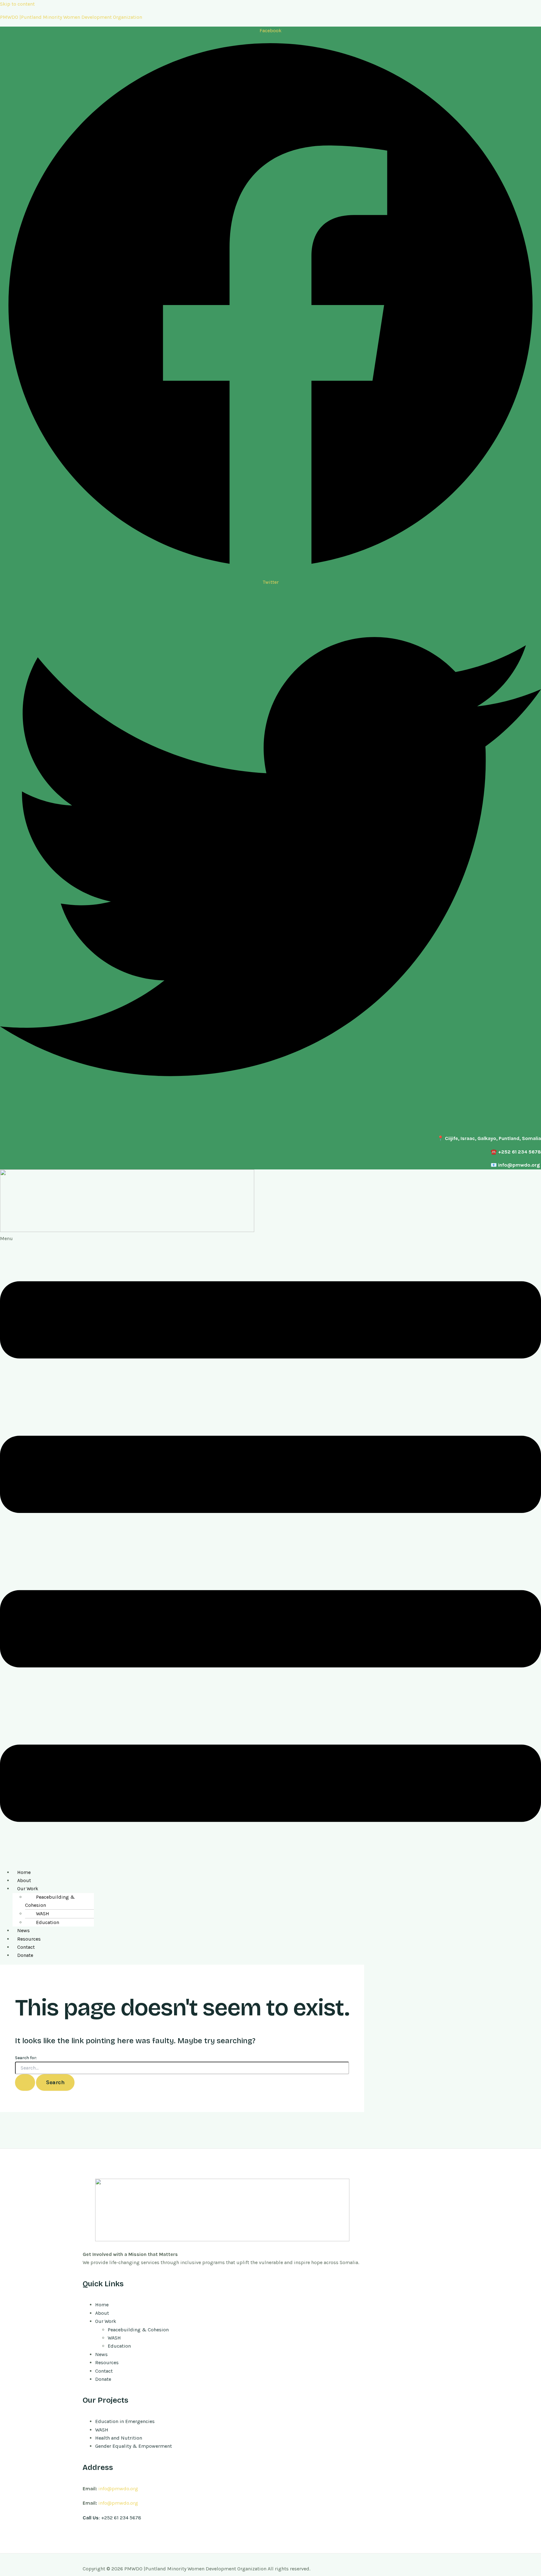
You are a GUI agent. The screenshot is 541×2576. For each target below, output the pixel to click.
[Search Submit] (25, 2082)
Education (48, 1922)
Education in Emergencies (125, 2421)
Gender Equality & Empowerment (134, 2446)
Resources (29, 1939)
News (23, 1930)
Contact (26, 1947)
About (24, 1880)
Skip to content (17, 4)
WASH (43, 1914)
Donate (25, 1955)
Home (24, 1872)
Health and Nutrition (119, 2438)
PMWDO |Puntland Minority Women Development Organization (71, 17)
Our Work (28, 1889)
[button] (270, 1549)
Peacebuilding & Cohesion (50, 1901)
